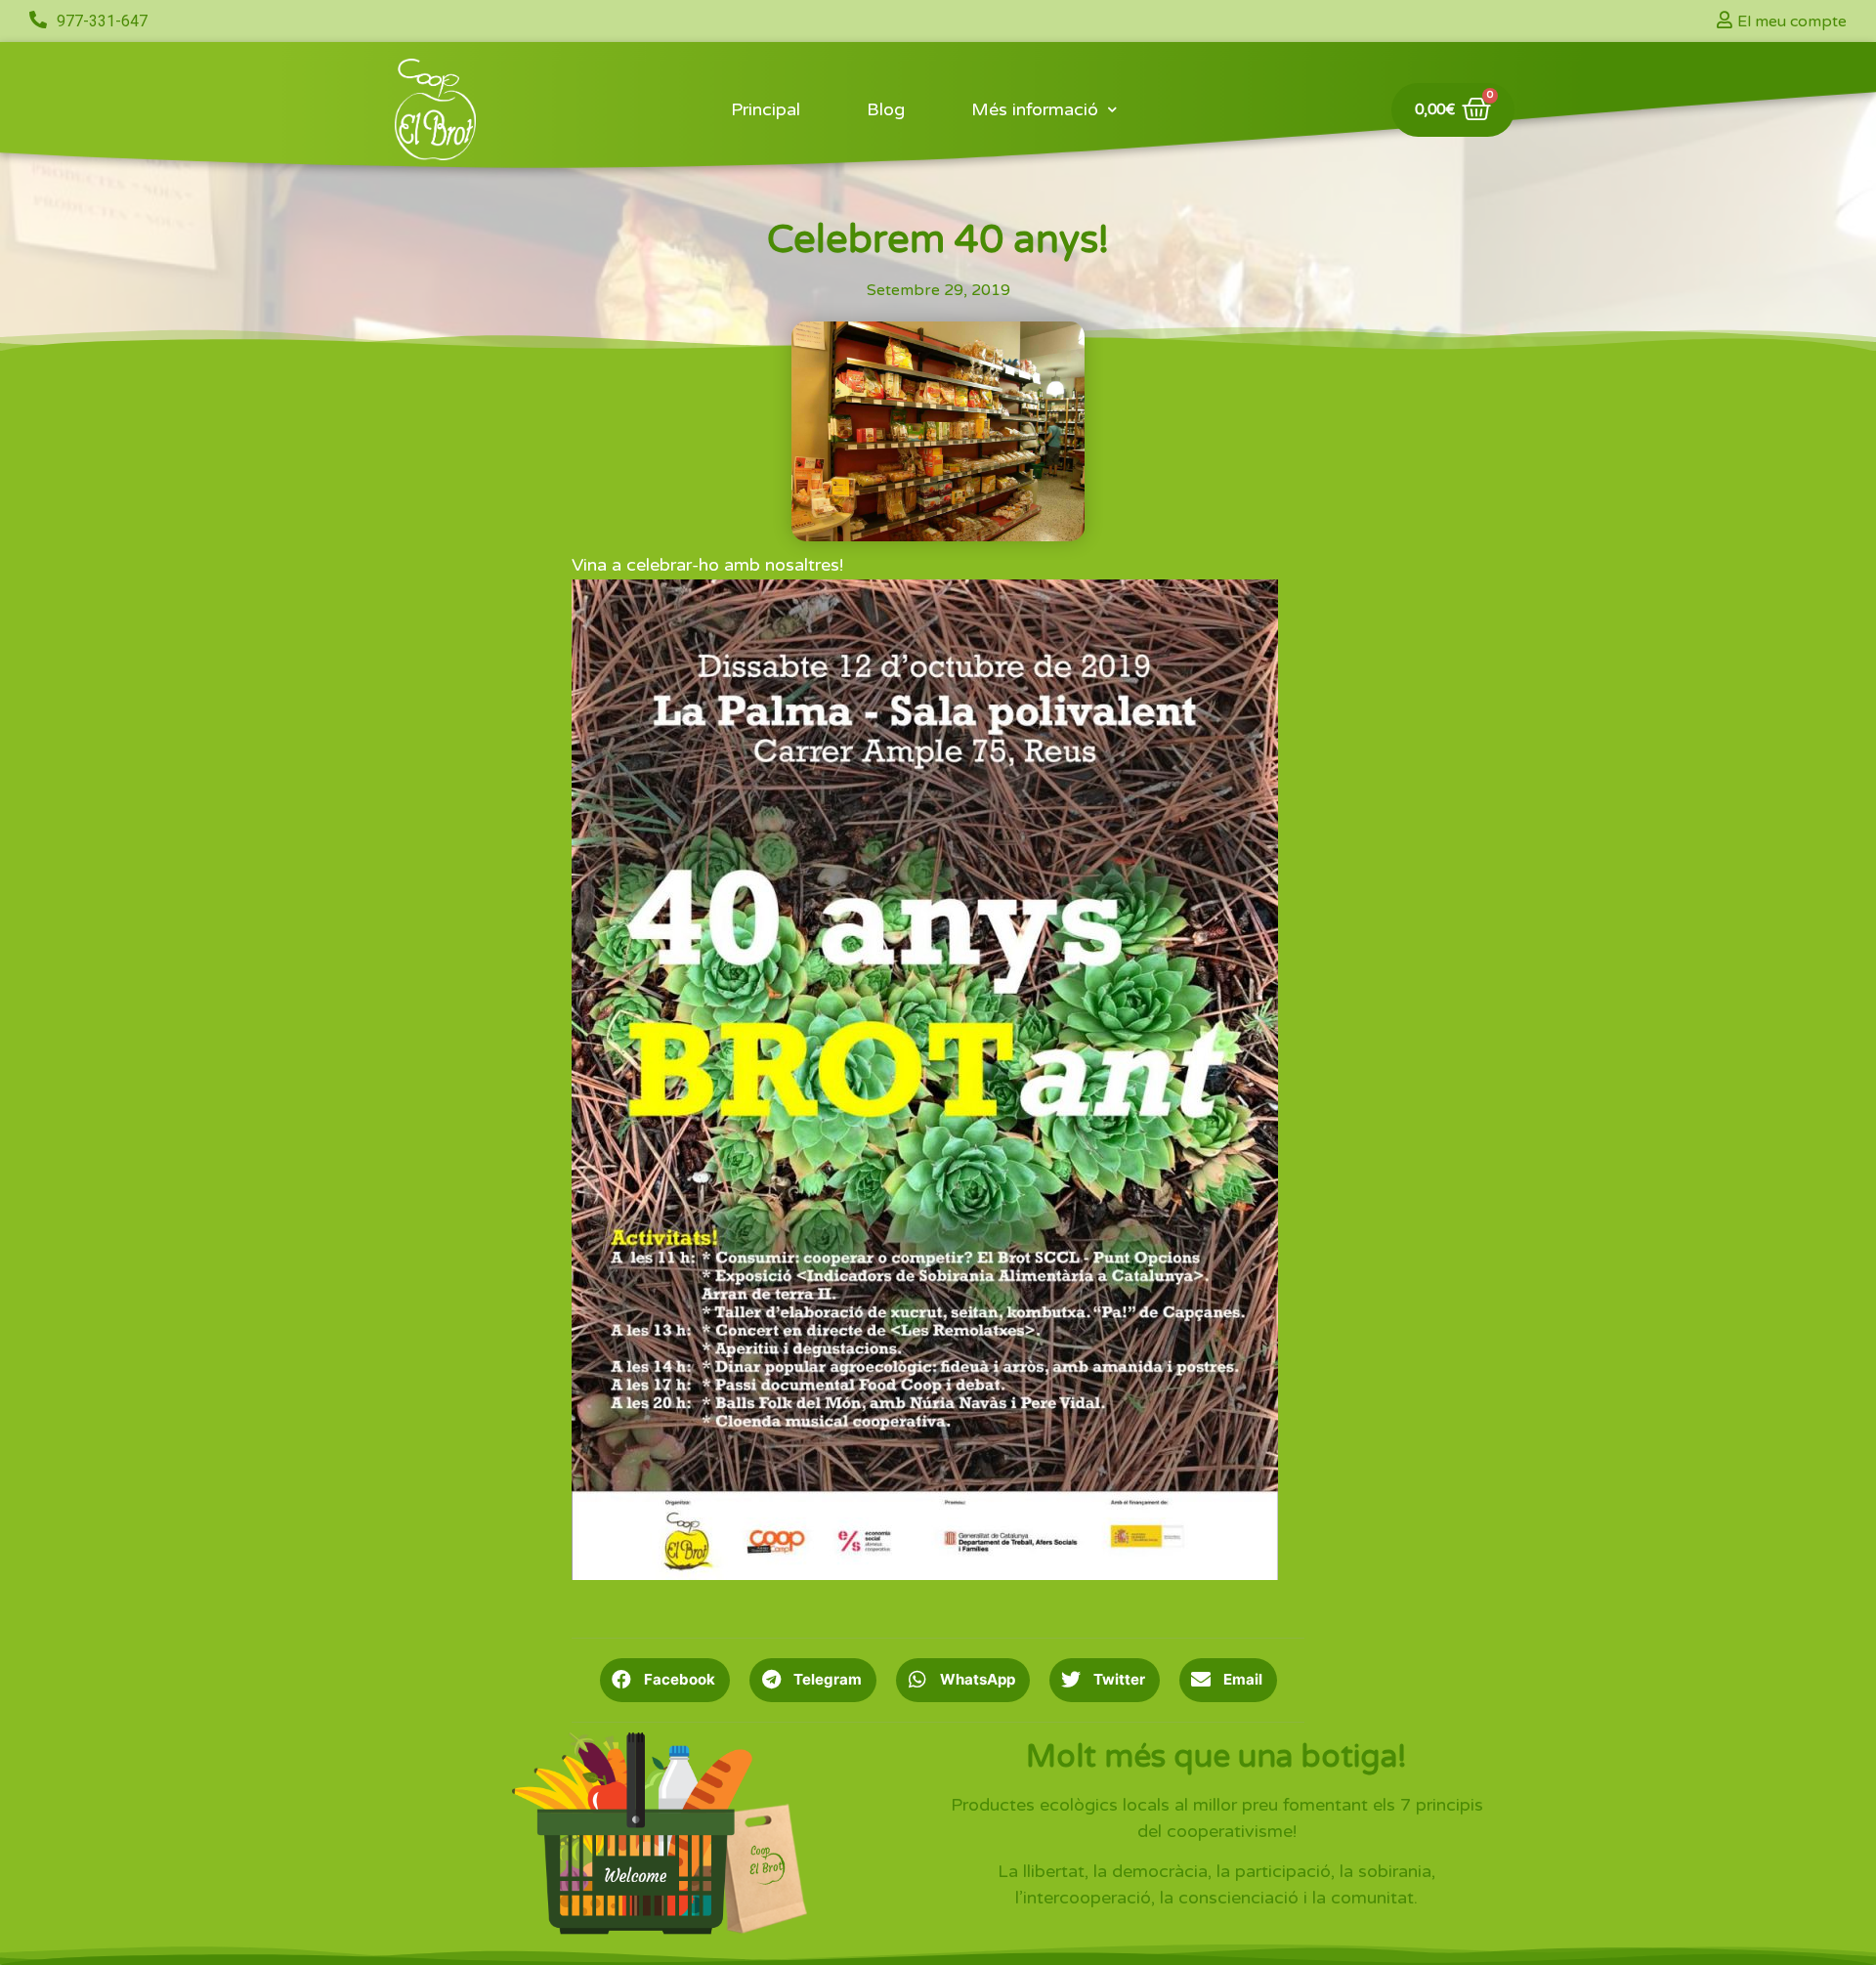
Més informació (1035, 109)
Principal (766, 109)
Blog (886, 109)
